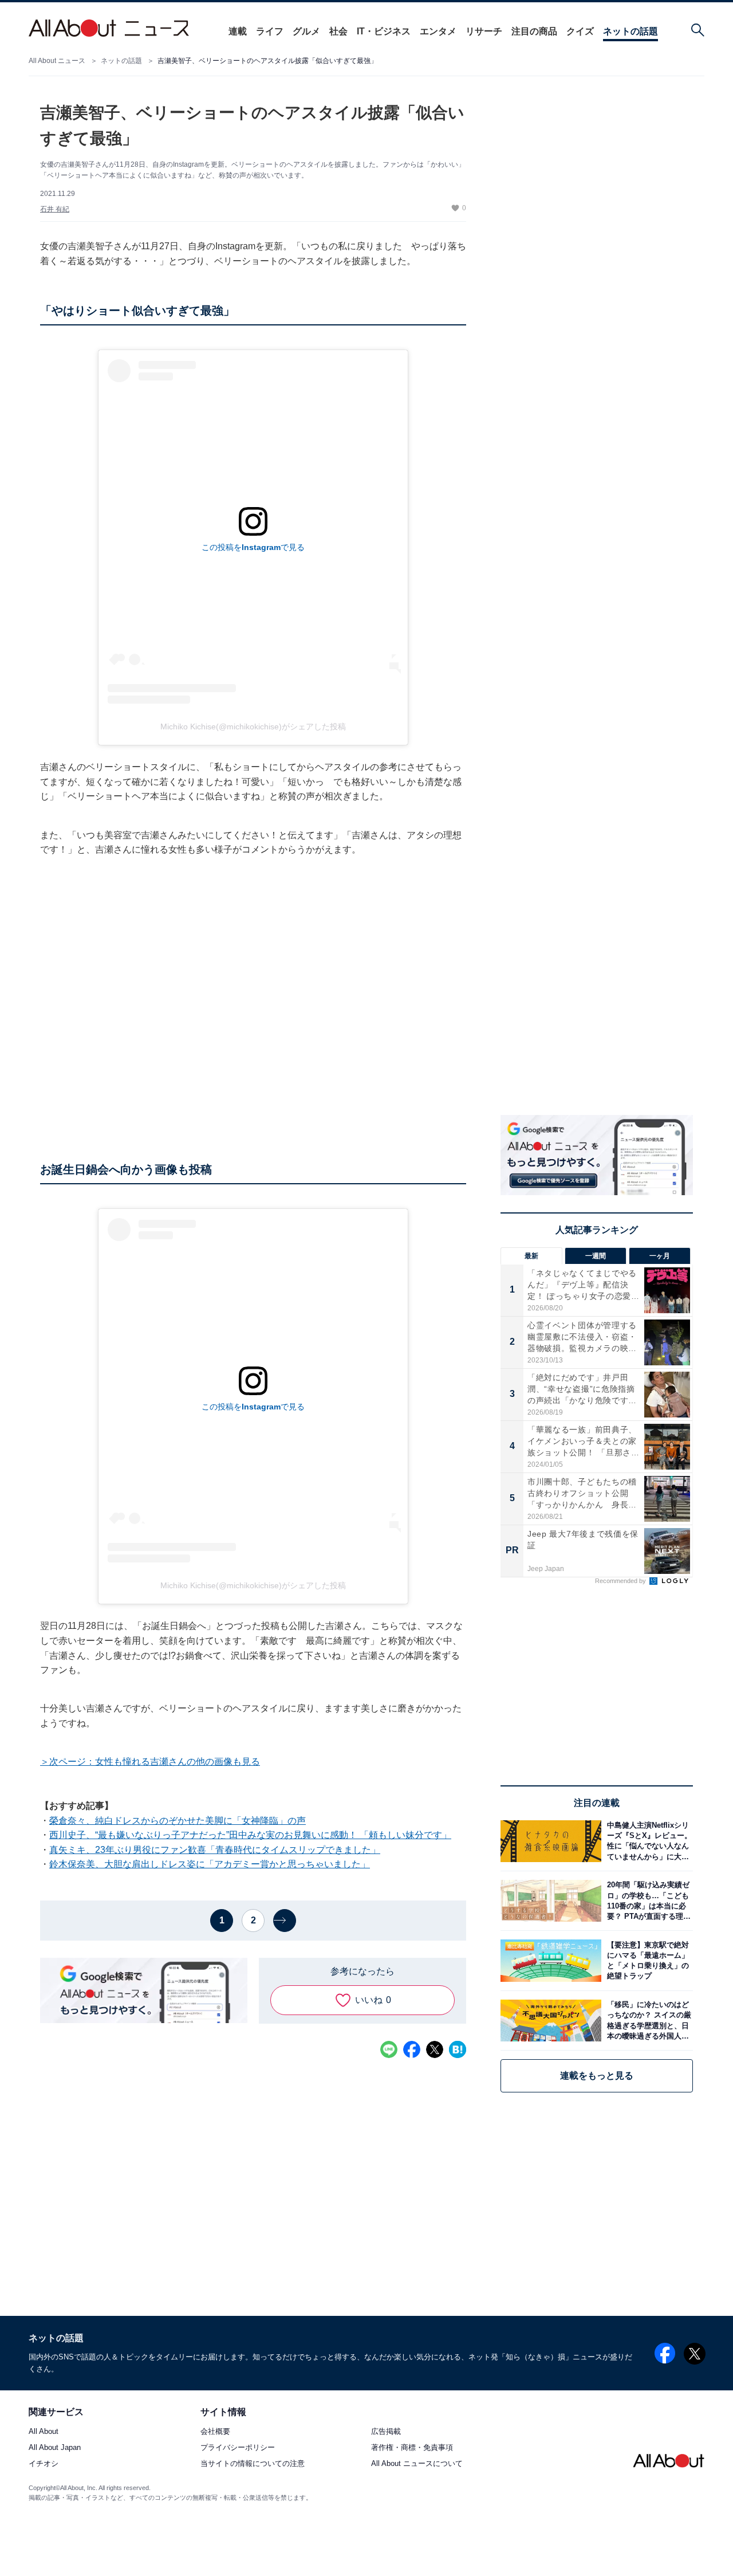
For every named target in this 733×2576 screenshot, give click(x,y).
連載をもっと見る (597, 2076)
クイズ (580, 31)
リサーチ (484, 31)
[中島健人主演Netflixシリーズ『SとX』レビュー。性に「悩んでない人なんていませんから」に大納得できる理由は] (647, 1841)
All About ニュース (57, 61)
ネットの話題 (630, 31)
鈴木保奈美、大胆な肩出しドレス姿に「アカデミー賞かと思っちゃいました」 (210, 1864)
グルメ (306, 31)
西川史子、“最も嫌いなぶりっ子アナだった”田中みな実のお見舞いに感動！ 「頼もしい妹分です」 (250, 1835)
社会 (338, 31)
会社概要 (215, 2432)
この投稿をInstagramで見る (253, 547)
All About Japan (55, 2448)
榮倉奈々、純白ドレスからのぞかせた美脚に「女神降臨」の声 (178, 1821)
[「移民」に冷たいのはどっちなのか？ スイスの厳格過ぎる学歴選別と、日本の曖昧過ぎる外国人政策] (647, 2021)
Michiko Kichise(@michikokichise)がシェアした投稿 (253, 727)
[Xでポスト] (435, 2049)
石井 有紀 (55, 209)
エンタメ (438, 31)
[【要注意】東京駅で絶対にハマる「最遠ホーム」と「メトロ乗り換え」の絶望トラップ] (647, 1960)
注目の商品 (534, 31)
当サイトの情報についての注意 (253, 2464)
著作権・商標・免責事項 (412, 2448)
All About (44, 2432)
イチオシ (44, 2464)
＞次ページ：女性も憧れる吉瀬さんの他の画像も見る (150, 1762)
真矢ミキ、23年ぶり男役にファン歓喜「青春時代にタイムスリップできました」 (215, 1850)
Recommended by (621, 1581)
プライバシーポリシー (238, 2448)
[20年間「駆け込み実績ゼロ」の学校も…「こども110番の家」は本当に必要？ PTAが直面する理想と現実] (647, 1901)
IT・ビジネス (384, 31)
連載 (238, 31)
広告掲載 (386, 2432)
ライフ (270, 31)
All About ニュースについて (417, 2464)
